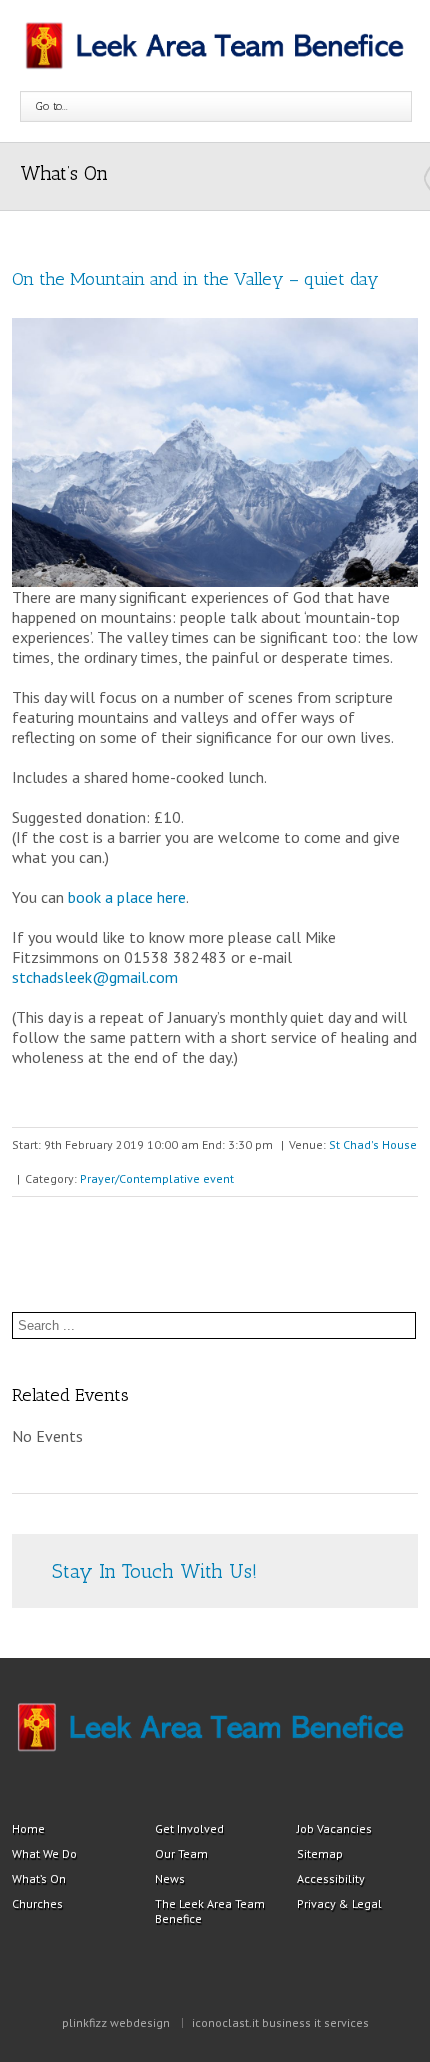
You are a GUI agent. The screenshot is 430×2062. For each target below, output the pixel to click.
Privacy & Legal (339, 1903)
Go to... (52, 106)
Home (28, 1828)
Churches (37, 1903)
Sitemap (320, 1853)
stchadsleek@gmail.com (95, 977)
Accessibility (331, 1878)
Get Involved (189, 1828)
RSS (317, 1553)
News (170, 1878)
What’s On (39, 1878)
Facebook (353, 1555)
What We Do (44, 1853)
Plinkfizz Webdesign (116, 2022)
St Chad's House (373, 1144)
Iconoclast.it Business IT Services (280, 2022)
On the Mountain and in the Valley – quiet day (195, 279)
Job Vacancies (334, 1828)
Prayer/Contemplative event (157, 1178)
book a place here (127, 897)
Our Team (181, 1853)
